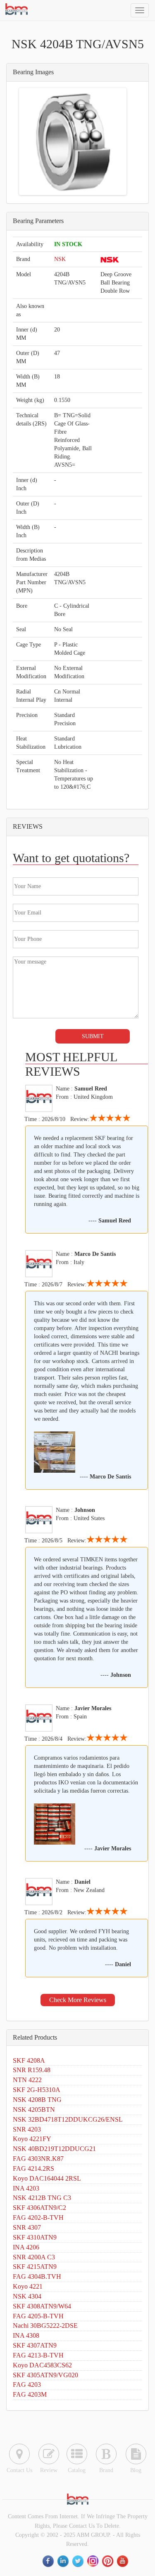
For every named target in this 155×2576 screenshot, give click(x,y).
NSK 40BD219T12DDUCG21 (54, 2149)
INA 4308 (26, 2335)
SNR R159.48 (32, 2070)
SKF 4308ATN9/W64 (42, 2306)
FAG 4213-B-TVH (38, 2355)
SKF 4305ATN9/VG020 (45, 2375)
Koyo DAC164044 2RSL (47, 2178)
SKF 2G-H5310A (37, 2090)
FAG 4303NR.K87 (38, 2159)
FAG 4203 (27, 2384)
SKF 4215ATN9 (35, 2267)
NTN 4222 (27, 2080)
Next (112, 141)
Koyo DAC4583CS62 (42, 2365)
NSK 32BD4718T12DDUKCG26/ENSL (68, 2119)
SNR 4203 (27, 2129)
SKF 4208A (29, 2060)
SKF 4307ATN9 (35, 2345)
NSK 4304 (27, 2296)
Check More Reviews (78, 2000)
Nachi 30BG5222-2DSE (45, 2326)
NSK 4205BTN (34, 2109)
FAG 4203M (30, 2394)
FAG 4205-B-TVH (38, 2316)
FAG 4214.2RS (33, 2168)
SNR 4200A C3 (34, 2257)
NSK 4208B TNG (37, 2100)
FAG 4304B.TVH (37, 2276)
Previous (33, 141)
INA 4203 (26, 2188)
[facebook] (49, 2561)
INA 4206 (26, 2247)
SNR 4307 (27, 2227)
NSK (60, 259)
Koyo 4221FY (32, 2139)
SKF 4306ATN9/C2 (39, 2208)
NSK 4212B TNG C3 (42, 2198)
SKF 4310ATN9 (35, 2237)
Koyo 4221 (28, 2286)
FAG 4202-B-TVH (38, 2218)
